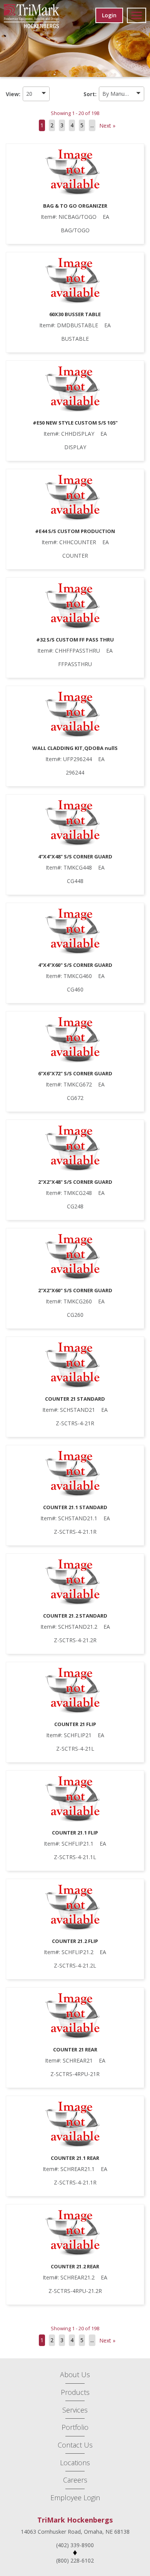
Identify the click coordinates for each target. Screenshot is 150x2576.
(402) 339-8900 (75, 2545)
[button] (36, 94)
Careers (75, 2480)
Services (75, 2410)
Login (109, 15)
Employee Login (75, 2498)
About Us (75, 2374)
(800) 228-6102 (75, 2560)
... (92, 125)
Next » (107, 126)
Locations (75, 2463)
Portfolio (75, 2427)
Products (75, 2392)
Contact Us (75, 2445)
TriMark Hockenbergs (75, 2520)
